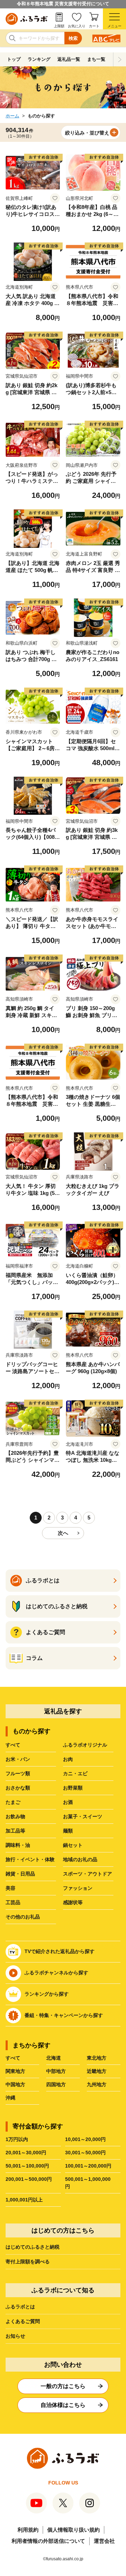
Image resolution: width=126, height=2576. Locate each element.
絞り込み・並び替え (87, 133)
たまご (13, 1802)
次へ (63, 1533)
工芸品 (13, 1902)
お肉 (68, 1759)
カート (94, 26)
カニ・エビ (75, 1773)
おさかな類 (18, 1788)
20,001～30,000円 (26, 2153)
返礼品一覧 (69, 59)
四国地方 (56, 2084)
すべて (13, 1745)
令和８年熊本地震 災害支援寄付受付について (63, 4)
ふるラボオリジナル (85, 1745)
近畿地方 (97, 2071)
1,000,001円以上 (24, 2200)
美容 (10, 1888)
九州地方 (97, 2084)
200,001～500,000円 (29, 2179)
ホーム (12, 116)
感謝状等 (73, 1902)
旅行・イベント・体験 (30, 1859)
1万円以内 (17, 2139)
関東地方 (15, 2071)
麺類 (68, 1831)
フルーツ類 (18, 1773)
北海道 (54, 2058)
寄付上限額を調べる (28, 2262)
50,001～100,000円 (27, 2166)
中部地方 (56, 2071)
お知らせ (15, 2336)
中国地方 (15, 2084)
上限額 (59, 26)
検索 (73, 38)
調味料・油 (18, 1845)
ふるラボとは (20, 2307)
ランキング (39, 59)
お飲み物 (15, 1816)
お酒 (68, 1802)
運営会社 (104, 2541)
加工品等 (15, 1831)
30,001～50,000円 (85, 2153)
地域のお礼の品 (80, 1859)
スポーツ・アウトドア (87, 1874)
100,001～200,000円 (88, 2166)
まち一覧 (96, 59)
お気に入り (77, 26)
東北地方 (97, 2058)
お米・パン (18, 1759)
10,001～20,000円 (85, 2139)
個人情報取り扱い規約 (73, 2530)
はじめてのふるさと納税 (33, 2247)
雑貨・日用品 (20, 1874)
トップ (14, 59)
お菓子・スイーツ (83, 1816)
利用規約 (28, 2530)
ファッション (78, 1888)
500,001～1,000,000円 (88, 2183)
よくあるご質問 (23, 2321)
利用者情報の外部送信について (48, 2541)
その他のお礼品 (23, 1917)
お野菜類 (73, 1788)
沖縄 (10, 2098)
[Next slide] (120, 59)
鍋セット (73, 1845)
